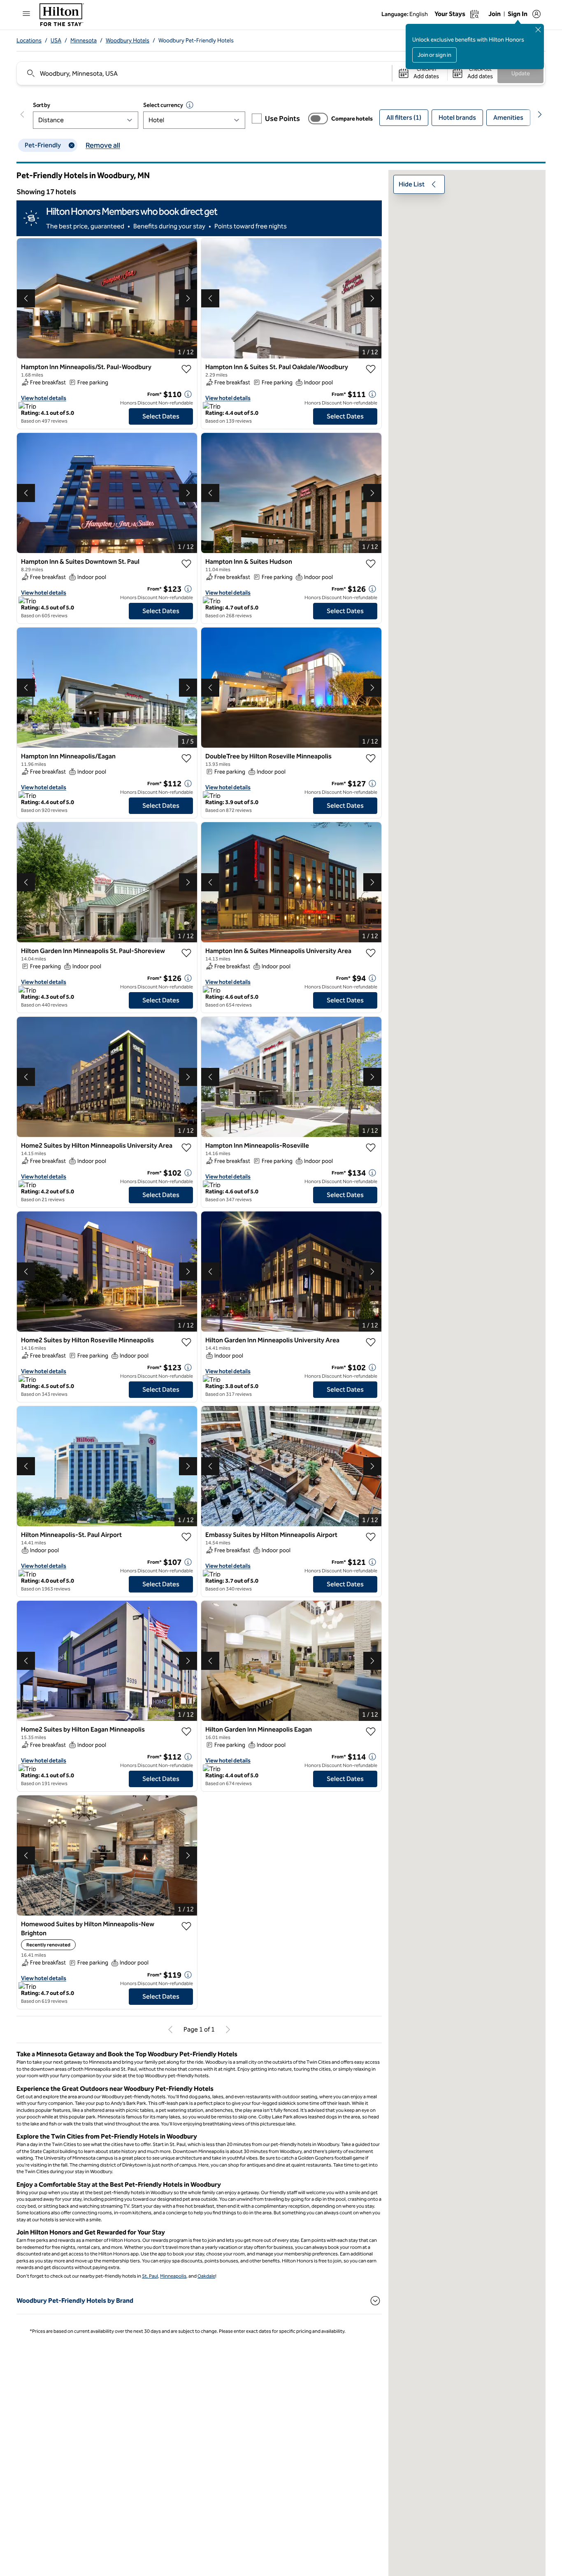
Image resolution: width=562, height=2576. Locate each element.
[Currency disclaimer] (190, 105)
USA (56, 41)
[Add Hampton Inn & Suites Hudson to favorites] (371, 564)
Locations (29, 41)
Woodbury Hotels (128, 41)
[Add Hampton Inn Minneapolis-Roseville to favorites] (371, 1148)
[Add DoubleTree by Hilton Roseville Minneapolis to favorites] (371, 758)
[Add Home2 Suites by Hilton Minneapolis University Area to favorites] (186, 1148)
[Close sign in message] (538, 30)
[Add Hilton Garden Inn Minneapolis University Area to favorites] (371, 1342)
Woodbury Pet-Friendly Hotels (196, 41)
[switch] (318, 119)
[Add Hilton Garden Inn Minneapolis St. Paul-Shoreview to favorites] (186, 953)
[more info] (188, 394)
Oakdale (206, 2276)
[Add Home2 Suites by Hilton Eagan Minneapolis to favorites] (186, 1732)
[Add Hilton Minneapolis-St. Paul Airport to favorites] (186, 1537)
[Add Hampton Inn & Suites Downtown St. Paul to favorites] (186, 564)
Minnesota (84, 41)
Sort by (42, 105)
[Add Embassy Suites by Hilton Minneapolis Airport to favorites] (371, 1537)
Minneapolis (173, 2276)
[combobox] (204, 73)
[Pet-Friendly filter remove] (72, 145)
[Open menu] (26, 14)
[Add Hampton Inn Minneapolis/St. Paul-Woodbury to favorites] (186, 369)
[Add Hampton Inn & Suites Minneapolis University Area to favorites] (371, 953)
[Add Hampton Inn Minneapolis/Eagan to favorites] (186, 758)
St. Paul (150, 2276)
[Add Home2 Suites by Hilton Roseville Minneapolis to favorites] (186, 1342)
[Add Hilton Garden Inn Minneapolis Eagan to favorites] (371, 1732)
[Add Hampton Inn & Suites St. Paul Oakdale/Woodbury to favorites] (371, 369)
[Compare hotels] (318, 119)
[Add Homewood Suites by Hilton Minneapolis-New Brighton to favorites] (186, 1926)
